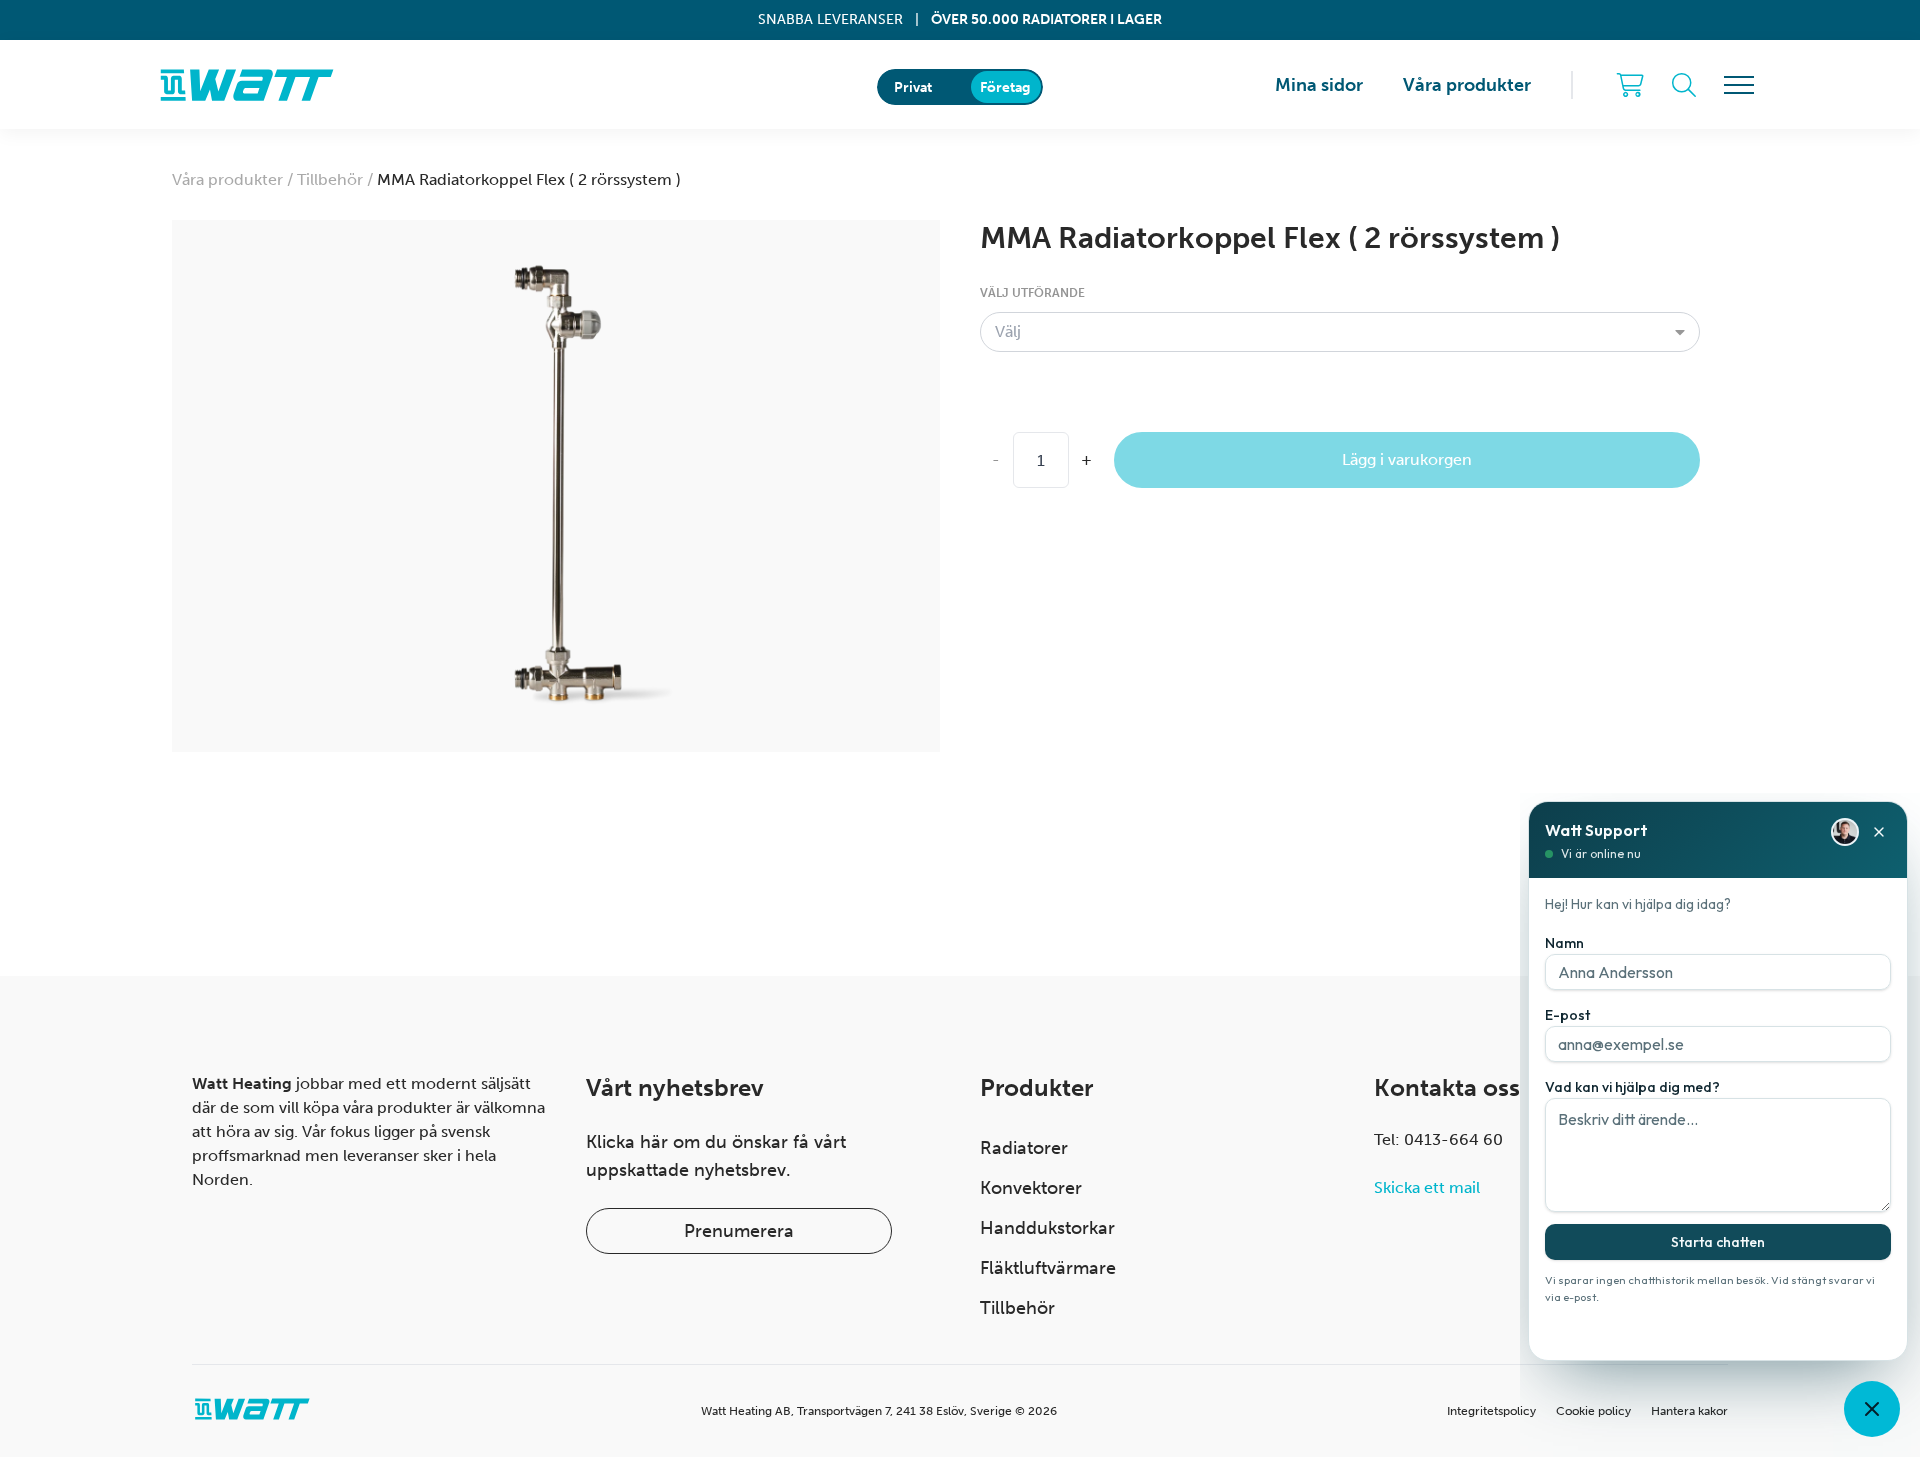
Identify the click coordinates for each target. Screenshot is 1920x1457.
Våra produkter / (234, 179)
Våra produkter (1467, 85)
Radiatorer (1024, 1148)
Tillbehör (1017, 1308)
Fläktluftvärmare (1048, 1268)
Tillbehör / (337, 179)
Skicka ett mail (1427, 1187)
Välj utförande (1032, 293)
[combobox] (1340, 332)
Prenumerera (739, 1231)
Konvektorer (1031, 1188)
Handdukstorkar (1047, 1228)
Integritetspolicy (1491, 1411)
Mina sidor (1319, 85)
